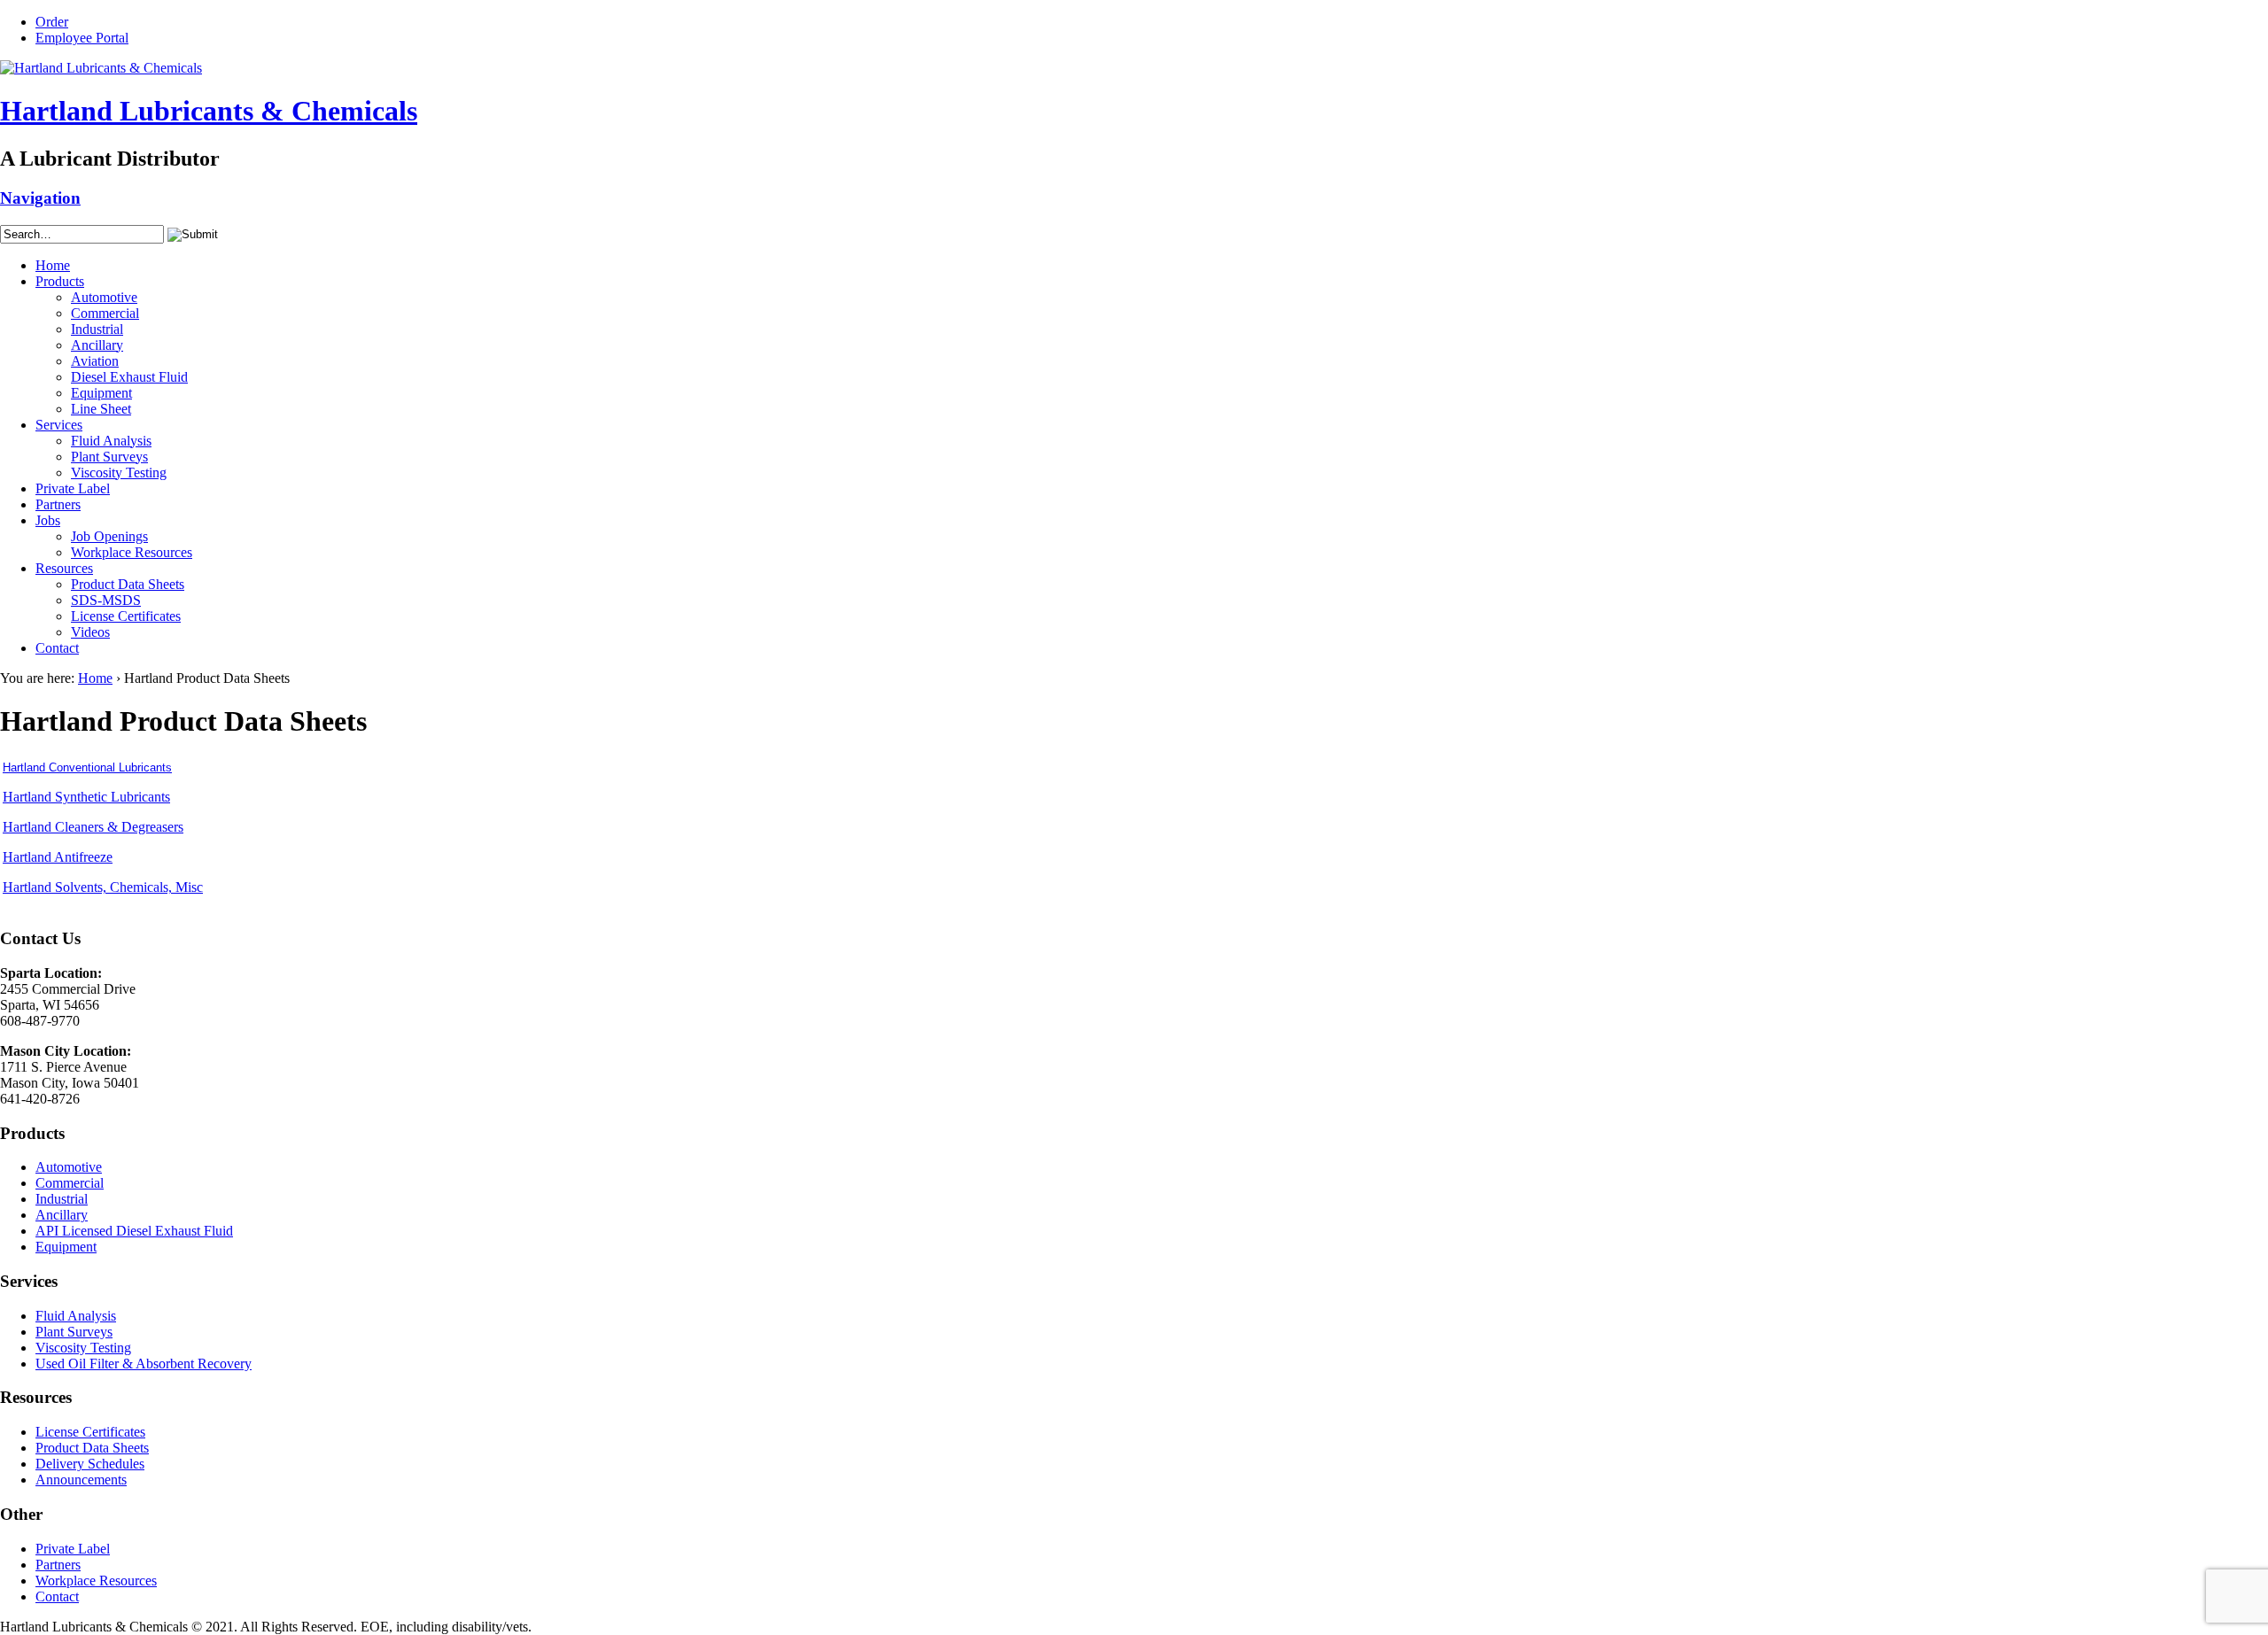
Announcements (81, 1480)
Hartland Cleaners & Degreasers (93, 827)
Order (52, 22)
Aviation (95, 361)
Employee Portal (82, 38)
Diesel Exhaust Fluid (129, 377)
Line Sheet (101, 409)
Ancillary (97, 345)
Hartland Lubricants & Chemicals (209, 111)
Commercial (105, 313)
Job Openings (109, 536)
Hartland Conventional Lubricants (87, 767)
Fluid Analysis (111, 441)
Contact (57, 648)
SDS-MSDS (106, 600)
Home (53, 265)
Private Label (73, 488)
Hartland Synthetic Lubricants (86, 797)
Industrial (97, 329)
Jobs (48, 520)
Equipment (101, 393)
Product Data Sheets (128, 584)
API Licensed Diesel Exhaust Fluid (134, 1231)
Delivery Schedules (90, 1464)
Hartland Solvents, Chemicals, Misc (103, 887)
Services (59, 425)
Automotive (104, 297)
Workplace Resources (132, 552)
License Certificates (126, 616)
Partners (58, 504)
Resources (64, 568)
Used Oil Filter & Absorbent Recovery (144, 1364)
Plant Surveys (109, 457)
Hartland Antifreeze (58, 857)
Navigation (40, 198)
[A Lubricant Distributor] (101, 68)
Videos (90, 632)
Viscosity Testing (119, 473)
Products (60, 281)
